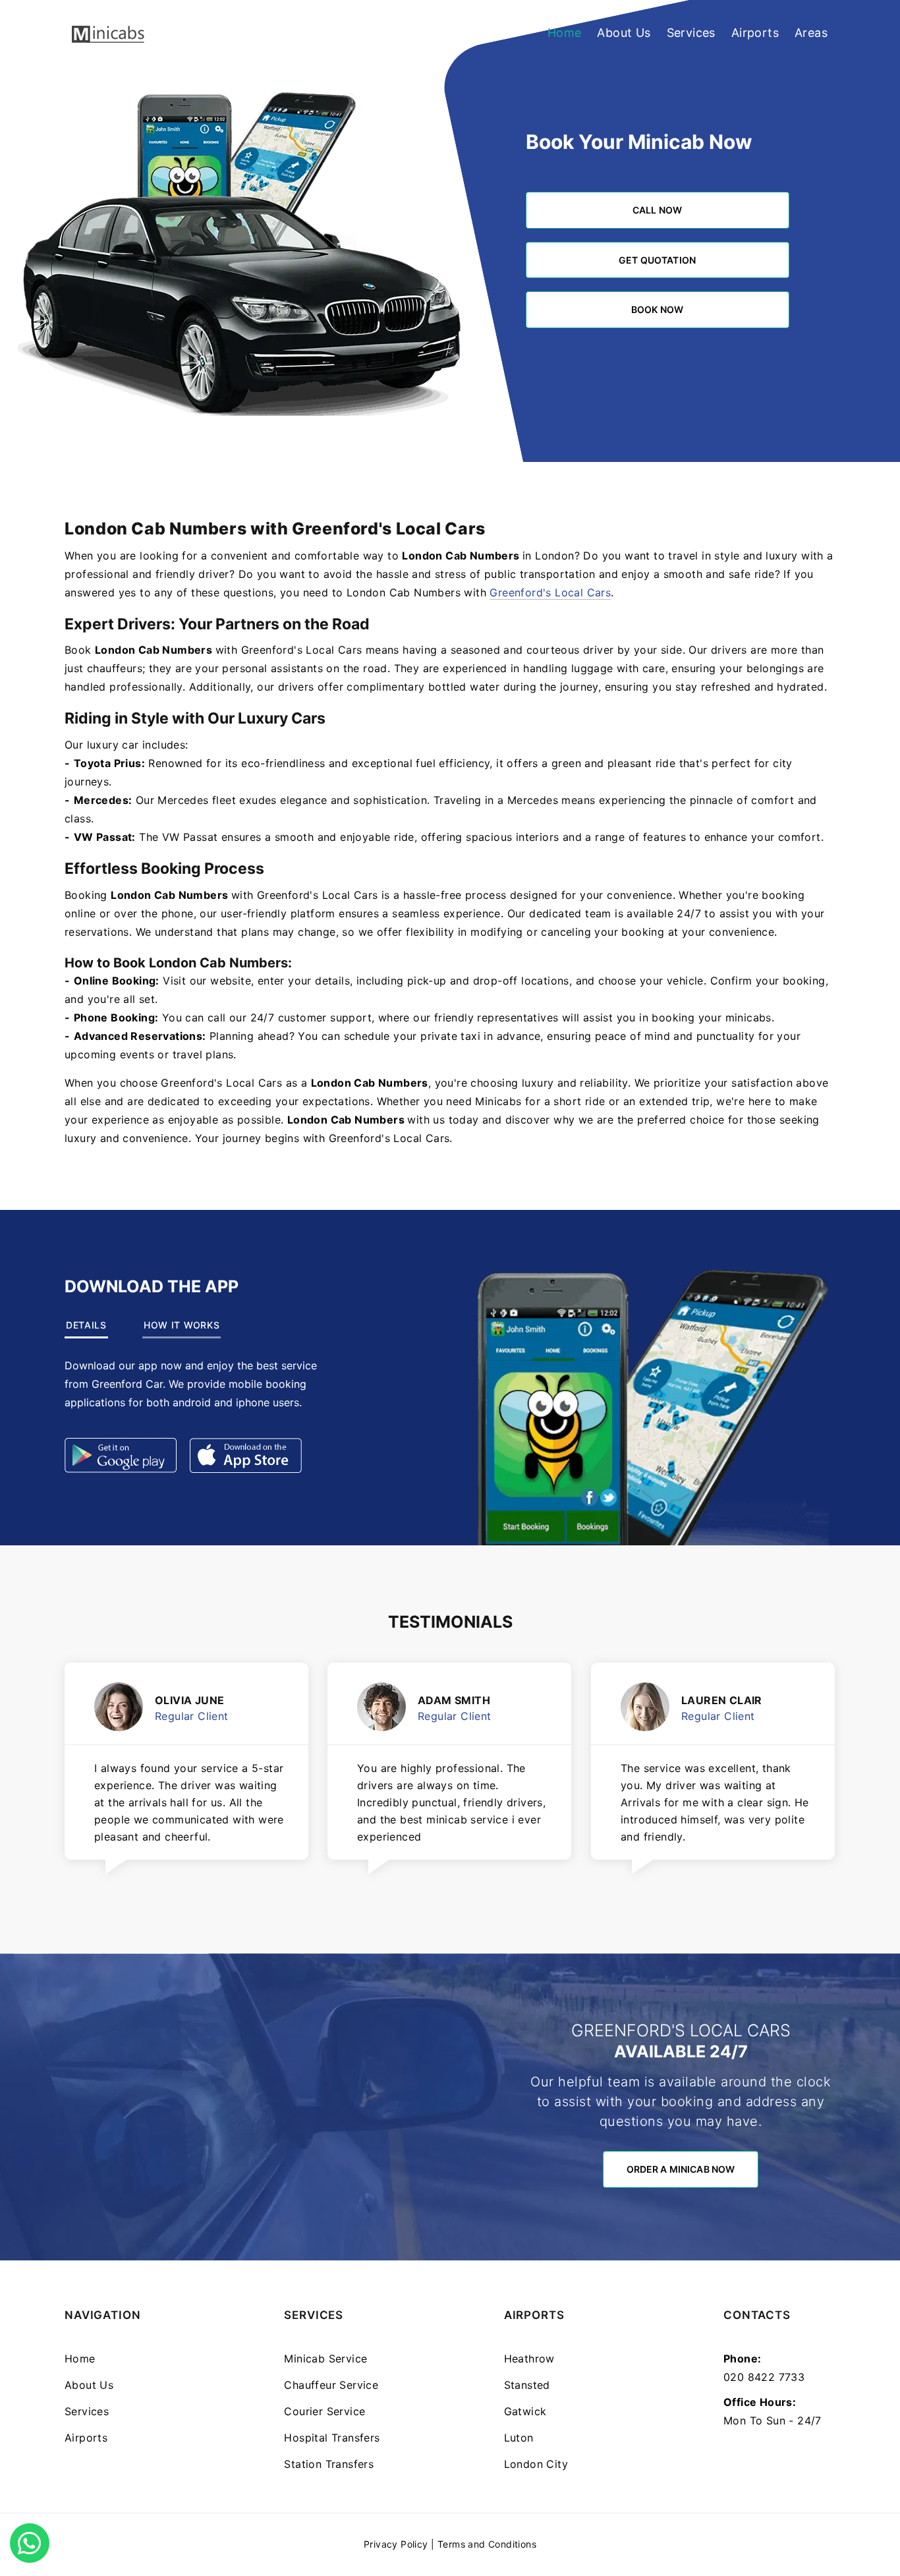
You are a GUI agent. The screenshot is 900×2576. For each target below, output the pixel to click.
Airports (755, 33)
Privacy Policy (396, 2544)
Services (691, 33)
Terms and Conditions (487, 2544)
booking (673, 1017)
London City (536, 2464)
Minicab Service (325, 2359)
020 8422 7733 (764, 2377)
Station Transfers (329, 2464)
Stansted (527, 2385)
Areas (811, 33)
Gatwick (525, 2411)
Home (565, 33)
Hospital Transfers (332, 2438)
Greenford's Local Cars (550, 592)
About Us (624, 33)
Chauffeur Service (331, 2385)
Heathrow (529, 2359)
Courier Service (324, 2411)
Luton (519, 2438)
